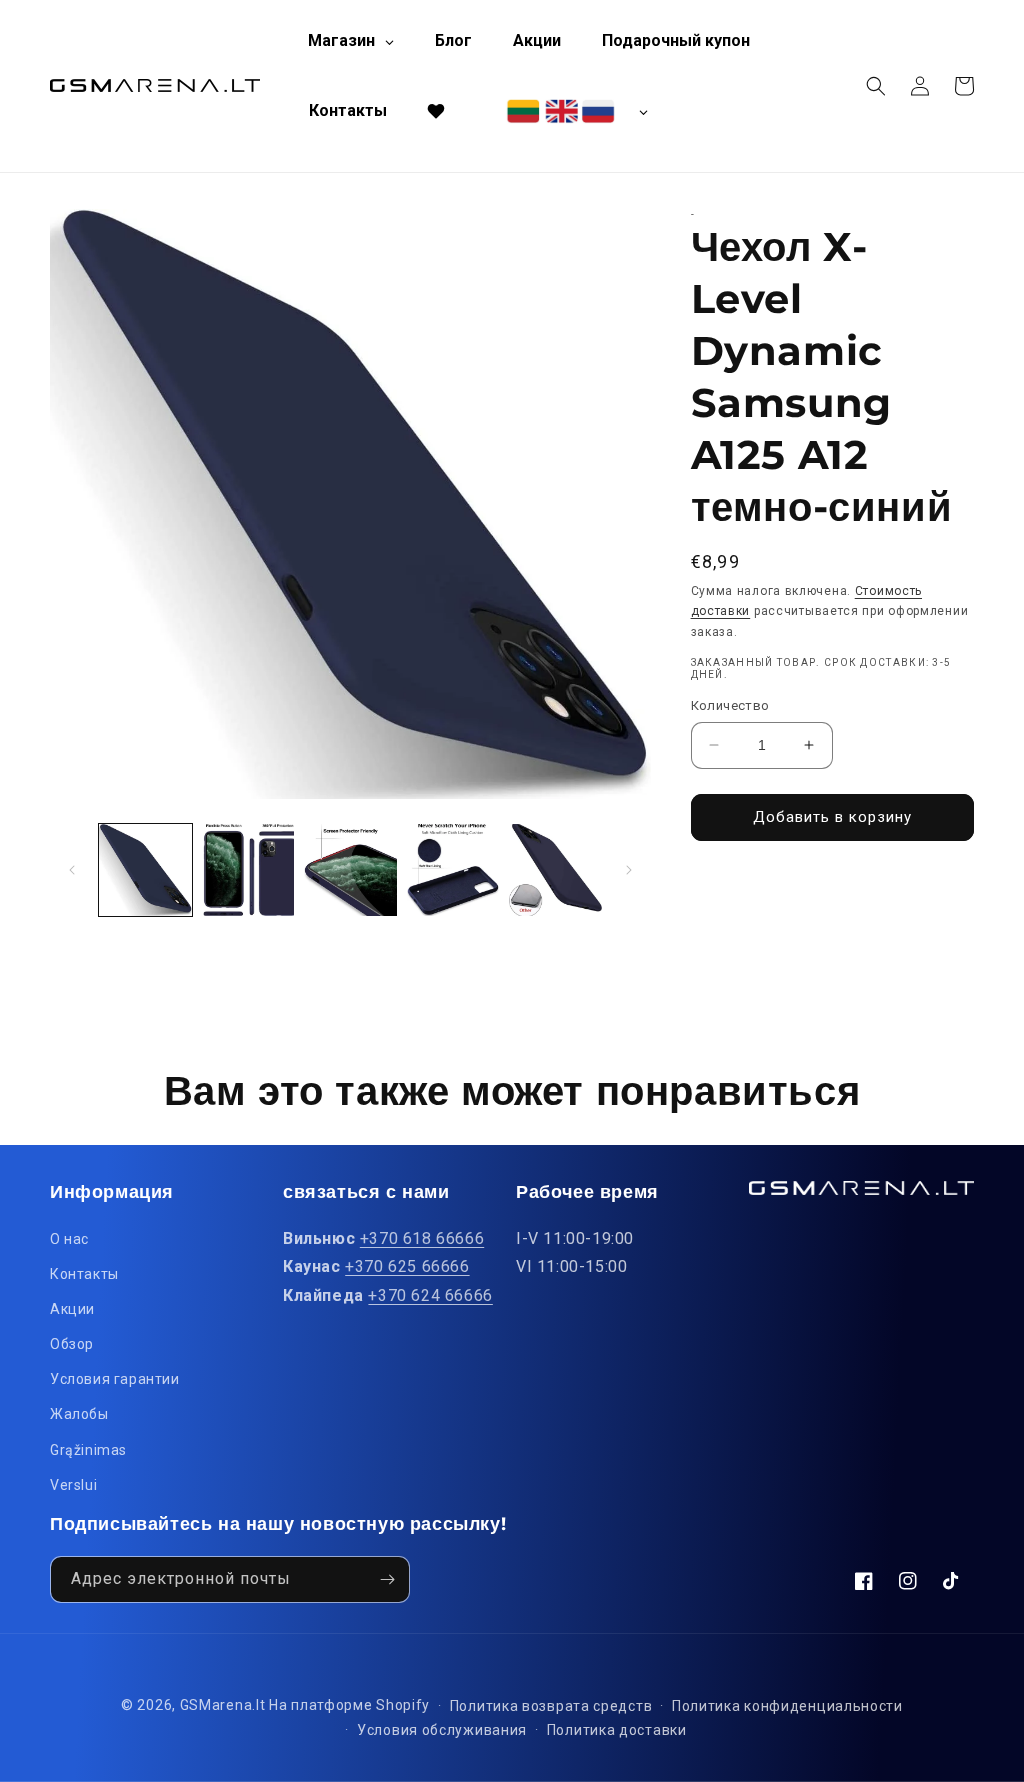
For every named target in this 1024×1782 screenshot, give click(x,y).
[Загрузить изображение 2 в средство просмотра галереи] (248, 870)
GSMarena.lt (223, 1705)
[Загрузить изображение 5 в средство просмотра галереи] (555, 870)
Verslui (73, 1485)
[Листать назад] (72, 870)
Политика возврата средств (551, 1706)
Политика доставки (617, 1730)
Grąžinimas (88, 1450)
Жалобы (79, 1414)
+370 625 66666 (407, 1266)
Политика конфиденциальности (787, 1706)
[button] (876, 86)
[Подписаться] (387, 1579)
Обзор (72, 1344)
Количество (730, 705)
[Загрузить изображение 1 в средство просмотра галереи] (145, 870)
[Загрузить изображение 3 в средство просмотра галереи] (350, 870)
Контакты (84, 1274)
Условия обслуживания (442, 1730)
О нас (69, 1239)
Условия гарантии (115, 1379)
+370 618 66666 (422, 1238)
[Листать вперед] (629, 870)
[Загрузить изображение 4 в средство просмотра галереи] (453, 870)
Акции (72, 1309)
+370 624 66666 (430, 1295)
